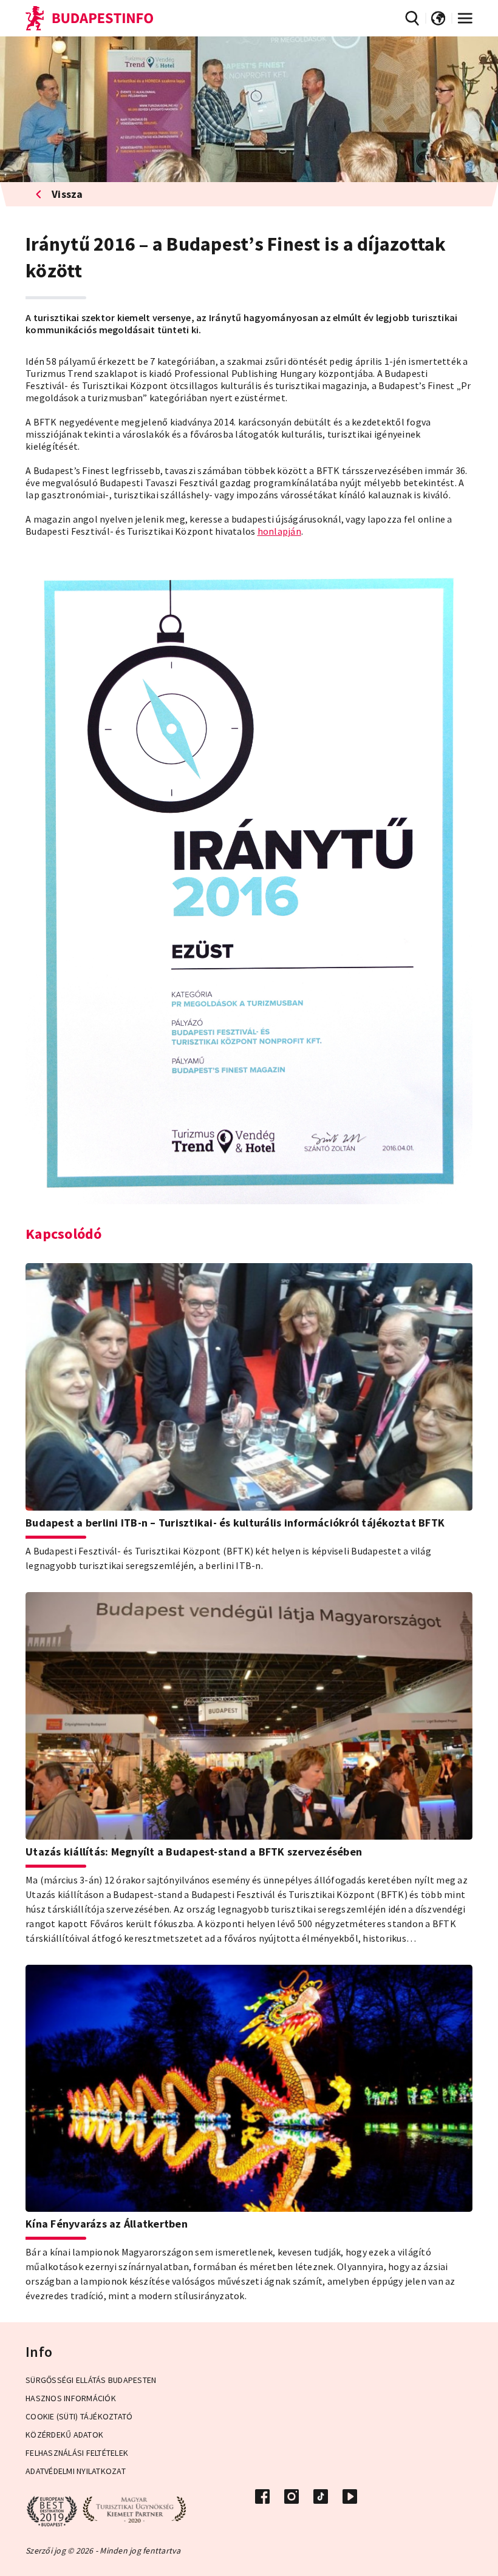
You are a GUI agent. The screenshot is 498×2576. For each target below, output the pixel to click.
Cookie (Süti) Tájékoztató (79, 2416)
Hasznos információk (71, 2398)
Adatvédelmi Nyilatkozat (76, 2471)
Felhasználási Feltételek (77, 2453)
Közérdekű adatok (64, 2435)
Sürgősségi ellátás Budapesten (91, 2380)
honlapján (279, 531)
